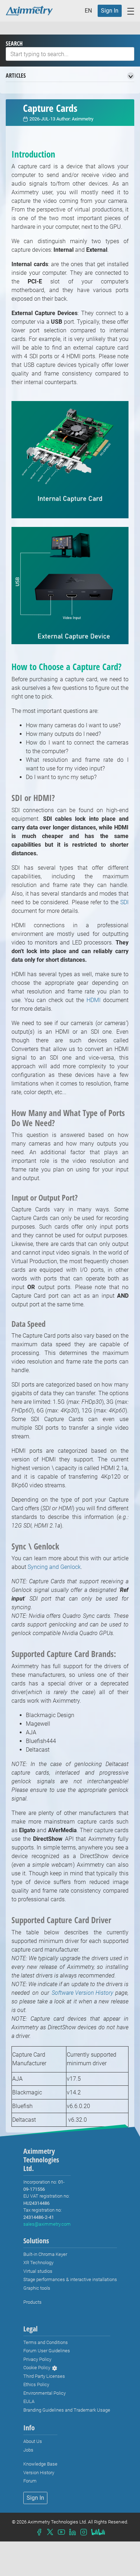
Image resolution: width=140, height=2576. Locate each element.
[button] (90, 11)
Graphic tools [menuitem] (37, 2288)
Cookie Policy (37, 2368)
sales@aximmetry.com (47, 2224)
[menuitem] (110, 11)
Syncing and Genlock (54, 1567)
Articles (16, 76)
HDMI (94, 1000)
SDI (124, 902)
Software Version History (82, 1993)
